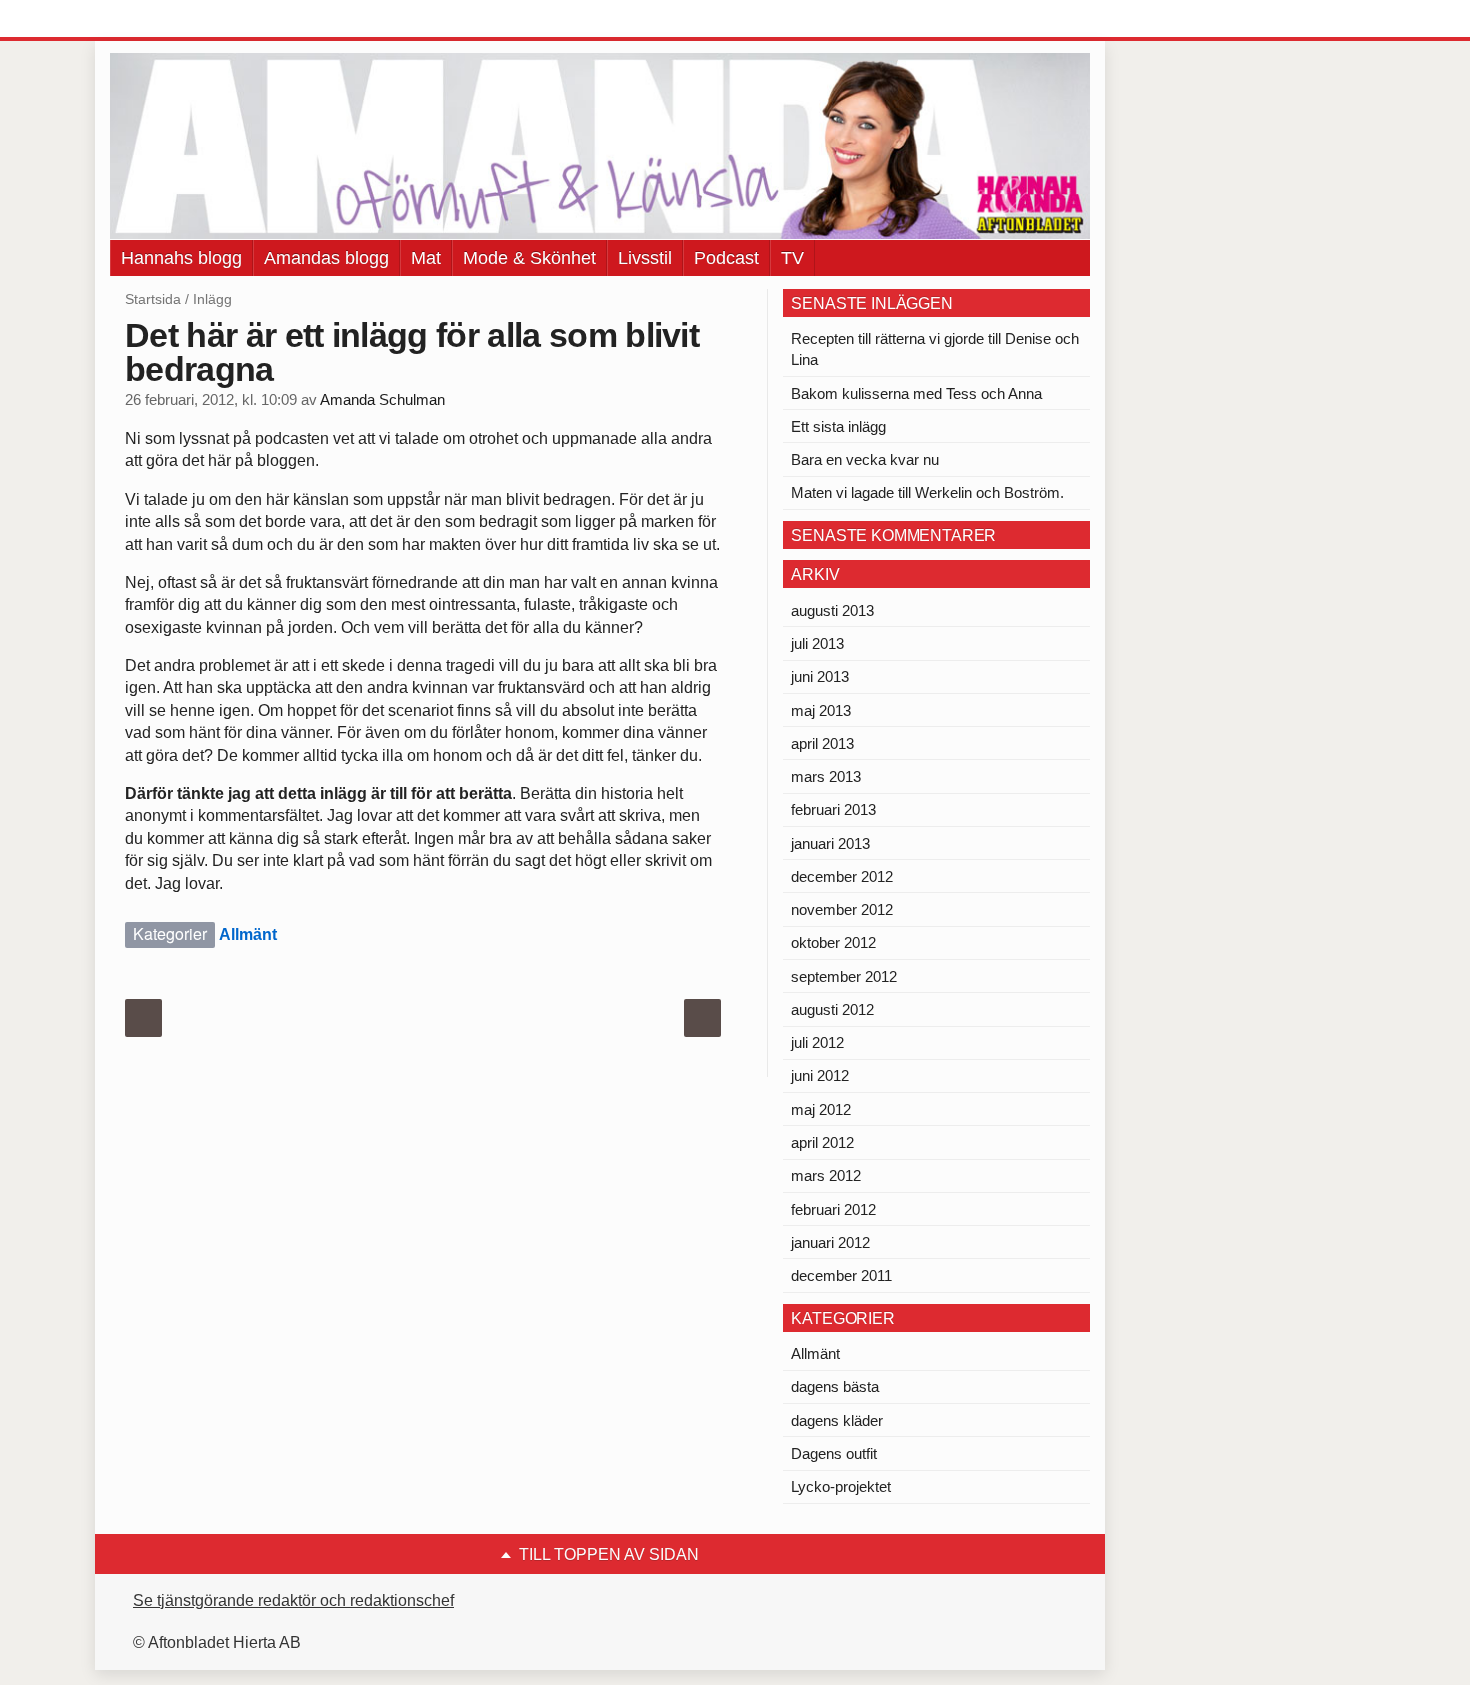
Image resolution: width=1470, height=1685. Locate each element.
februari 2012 (833, 1209)
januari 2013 (830, 843)
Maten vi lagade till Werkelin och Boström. (927, 492)
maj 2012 (821, 1109)
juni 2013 (820, 676)
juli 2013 (817, 643)
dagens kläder (837, 1420)
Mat (426, 258)
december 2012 (842, 876)
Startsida (153, 299)
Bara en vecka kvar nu (865, 459)
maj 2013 (821, 710)
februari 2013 (833, 809)
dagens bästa (835, 1386)
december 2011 (841, 1275)
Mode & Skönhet (529, 258)
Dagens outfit (834, 1453)
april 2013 (822, 743)
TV (792, 258)
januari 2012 (830, 1242)
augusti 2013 (832, 610)
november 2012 (842, 909)
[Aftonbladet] (185, 20)
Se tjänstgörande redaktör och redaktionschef (293, 1600)
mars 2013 (826, 776)
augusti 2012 (832, 1009)
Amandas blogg (326, 258)
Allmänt (248, 934)
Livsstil (645, 258)
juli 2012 (817, 1042)
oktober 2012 (833, 942)
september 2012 (844, 976)
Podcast (726, 258)
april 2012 (822, 1142)
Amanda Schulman (382, 400)
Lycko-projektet (841, 1486)
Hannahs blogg (181, 258)
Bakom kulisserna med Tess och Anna (916, 393)
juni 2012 (820, 1075)
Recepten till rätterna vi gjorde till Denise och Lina (935, 349)
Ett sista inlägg (838, 426)
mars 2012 (826, 1175)
